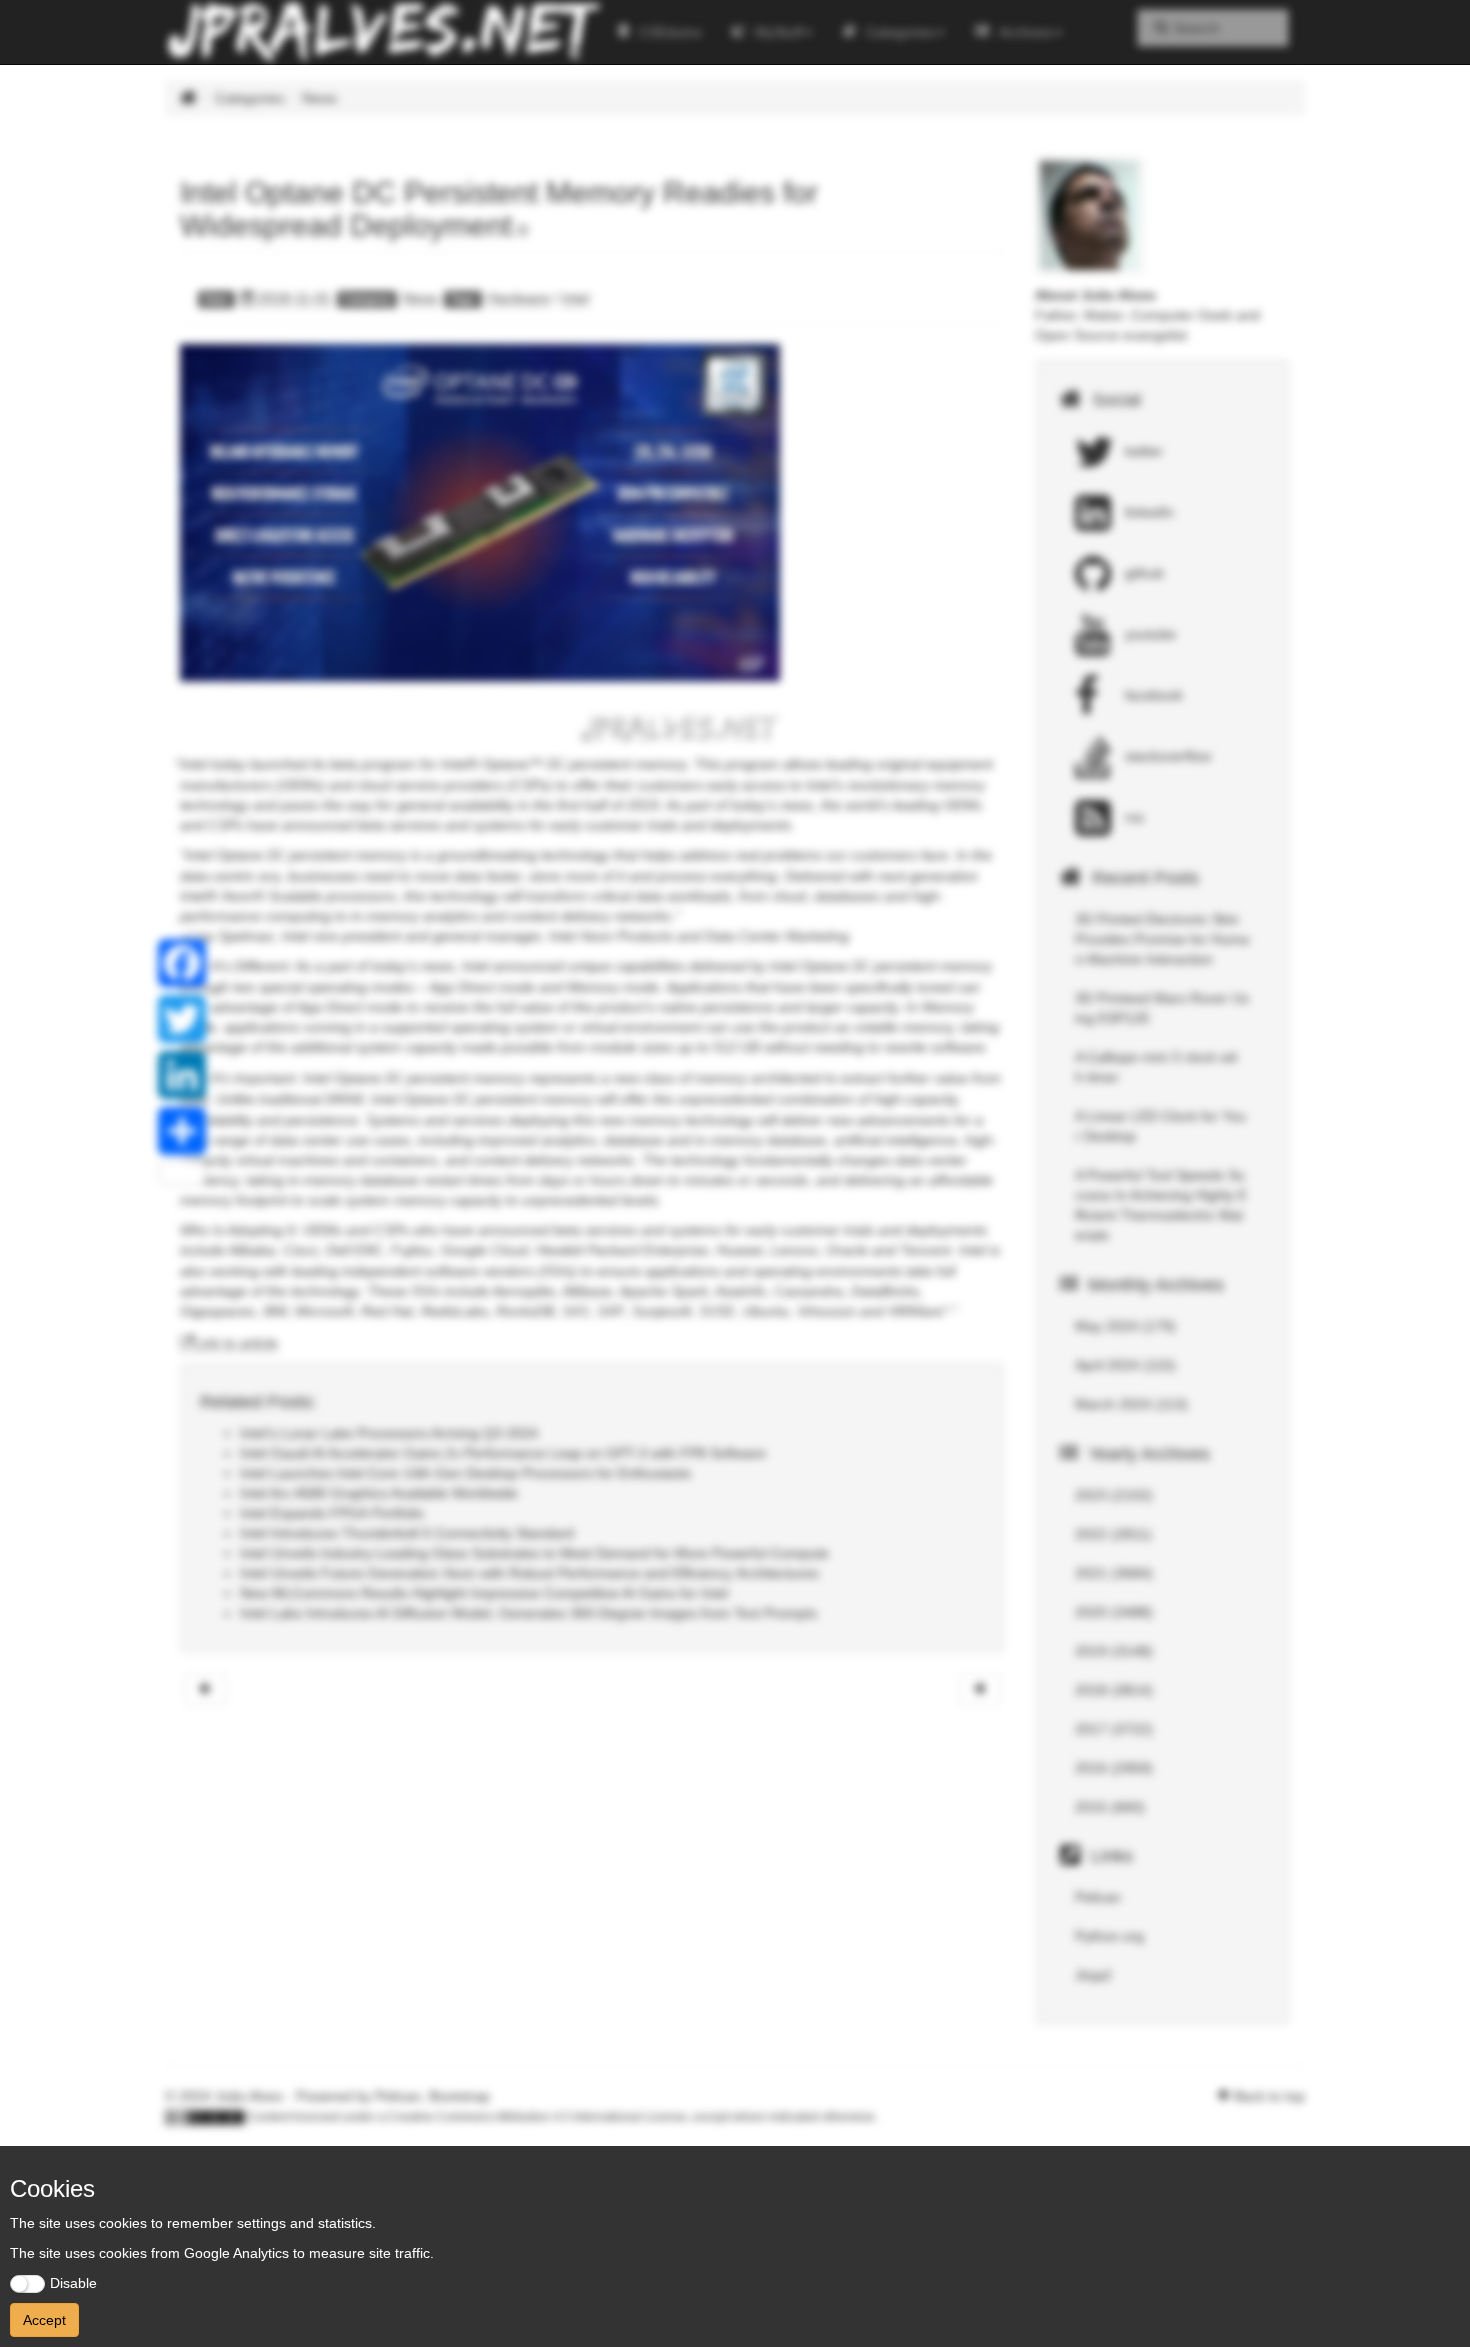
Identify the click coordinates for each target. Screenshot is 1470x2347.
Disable (73, 2283)
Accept (44, 2320)
